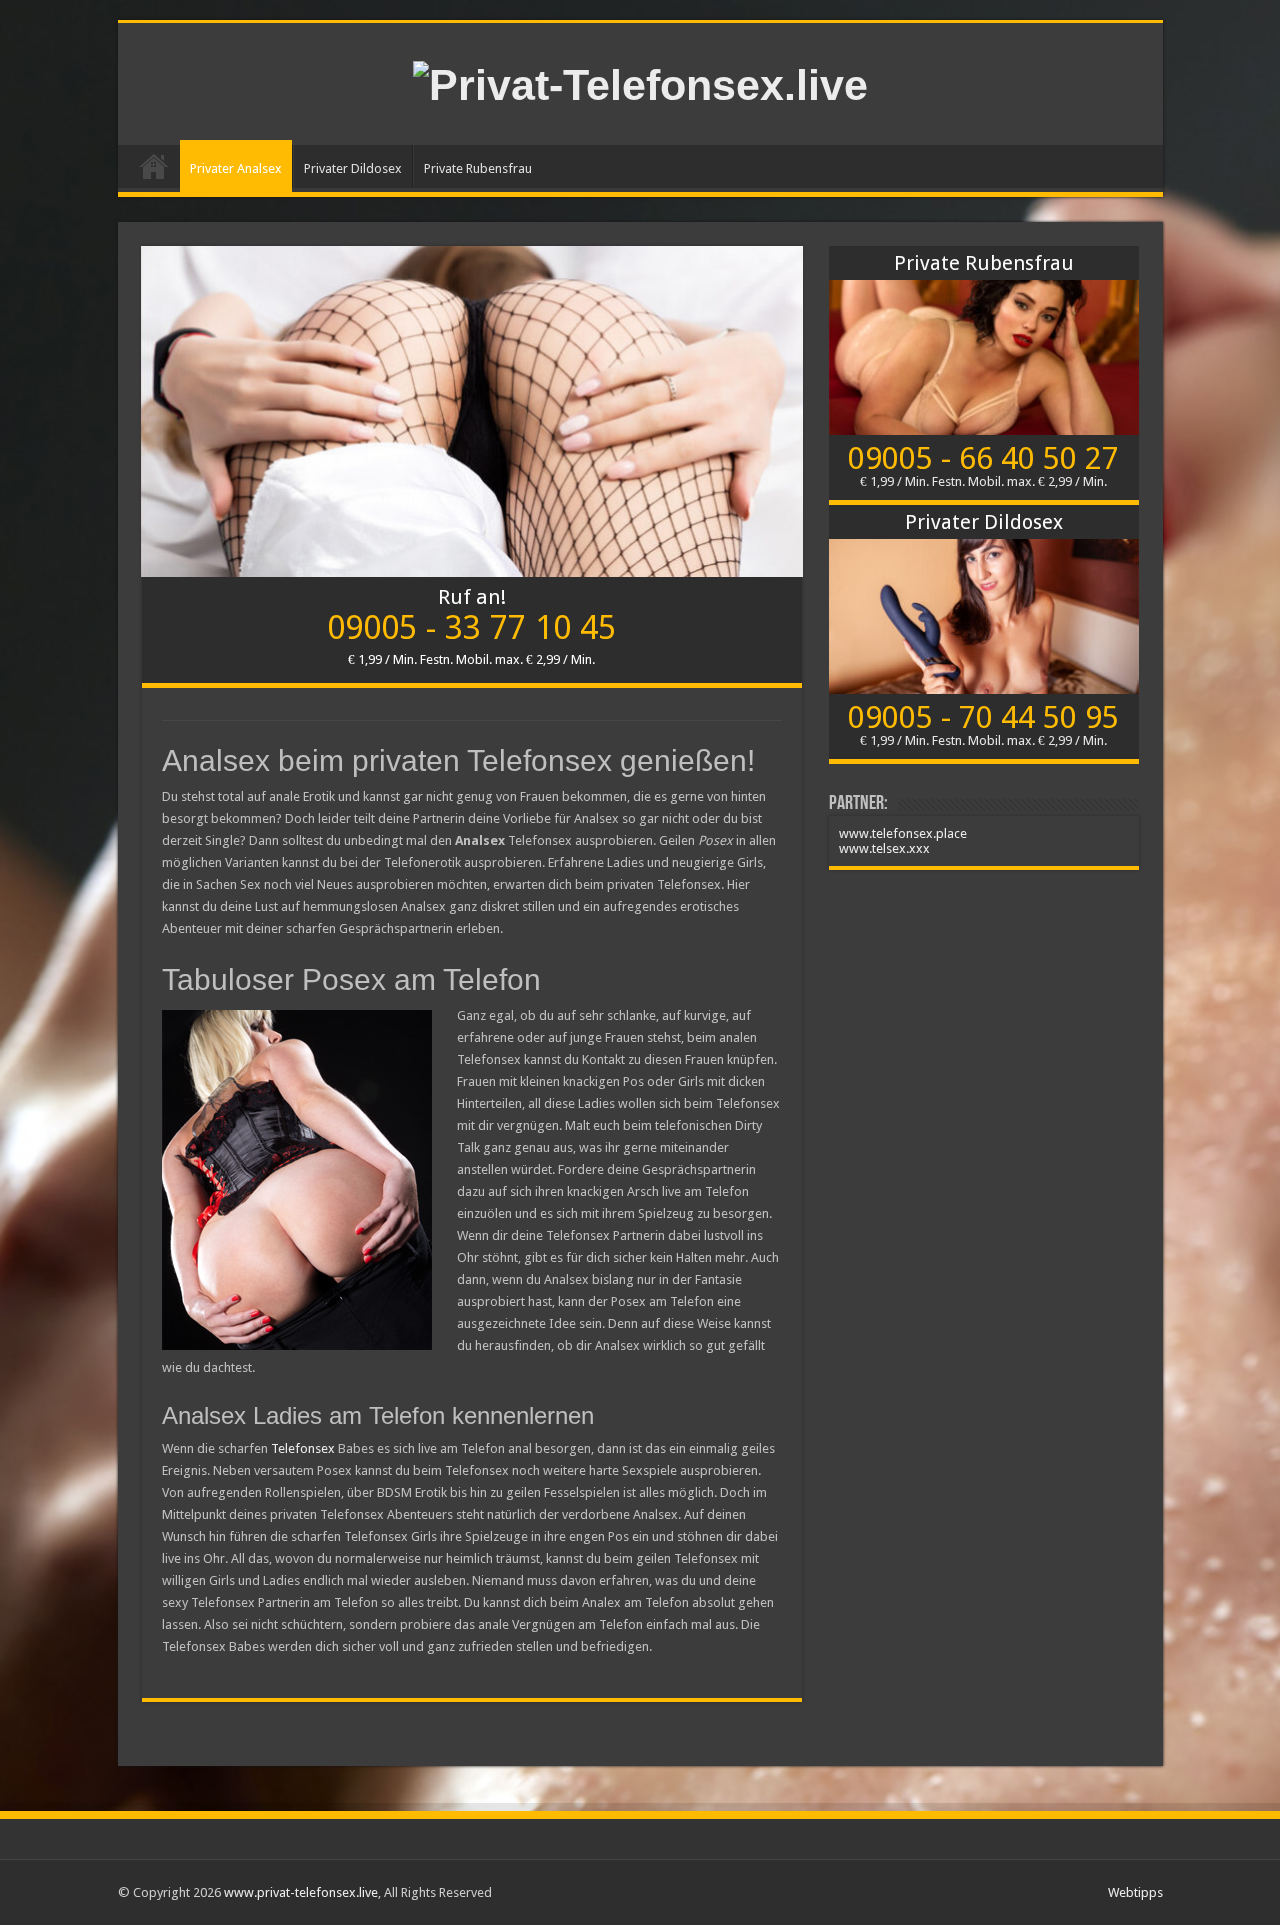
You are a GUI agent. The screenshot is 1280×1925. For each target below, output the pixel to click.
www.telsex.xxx (884, 848)
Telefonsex (303, 1448)
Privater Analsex (236, 168)
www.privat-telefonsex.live (301, 1892)
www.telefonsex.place (903, 833)
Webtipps (1135, 1892)
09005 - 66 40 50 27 (983, 458)
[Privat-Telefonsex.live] (640, 82)
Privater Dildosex (353, 168)
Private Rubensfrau (478, 168)
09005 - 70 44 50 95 (983, 717)
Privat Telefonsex (154, 166)
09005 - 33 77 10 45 (471, 627)
